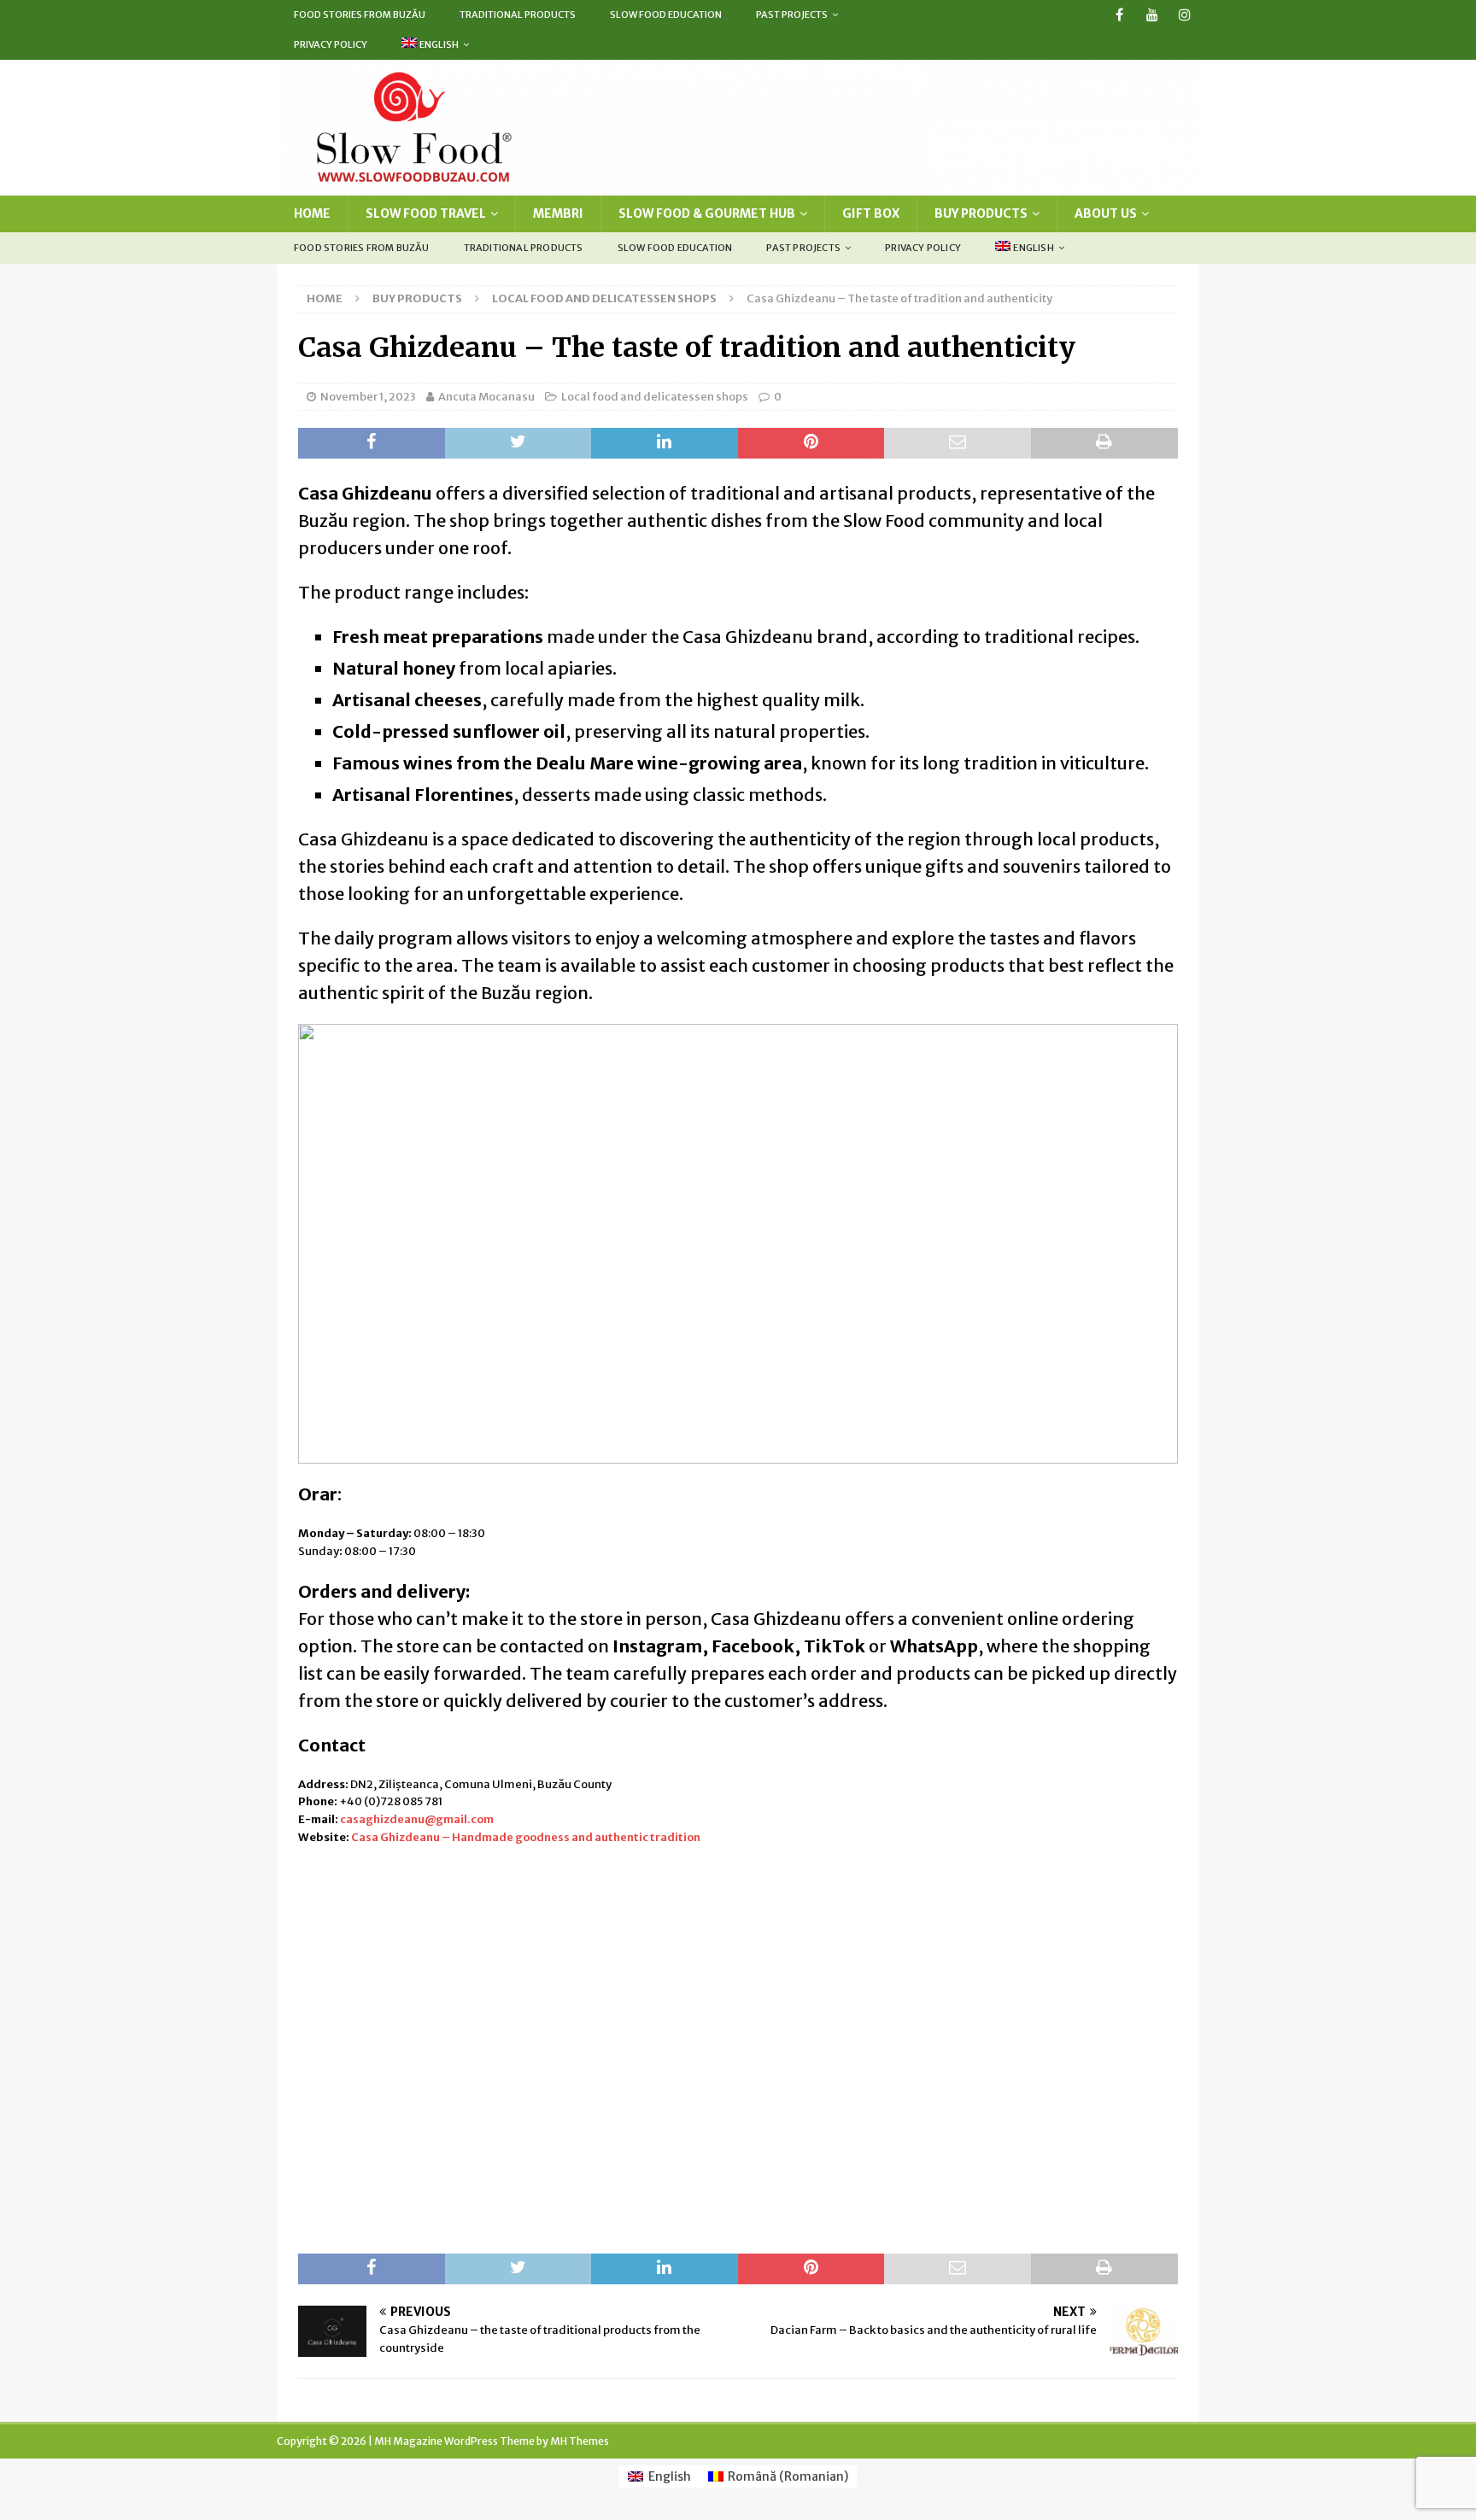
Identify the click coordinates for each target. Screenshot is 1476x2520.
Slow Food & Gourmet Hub (707, 213)
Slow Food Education (666, 15)
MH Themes (580, 2441)
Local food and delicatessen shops (655, 397)
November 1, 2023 (368, 397)
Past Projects (792, 15)
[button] (325, 1243)
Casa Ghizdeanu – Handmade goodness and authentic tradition (526, 1837)
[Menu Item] (1119, 15)
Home (312, 213)
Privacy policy (331, 44)
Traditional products (518, 15)
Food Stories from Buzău (360, 15)
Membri (558, 213)
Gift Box (871, 213)
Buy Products (981, 213)
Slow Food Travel (426, 213)
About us (1106, 213)
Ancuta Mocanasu (486, 397)
